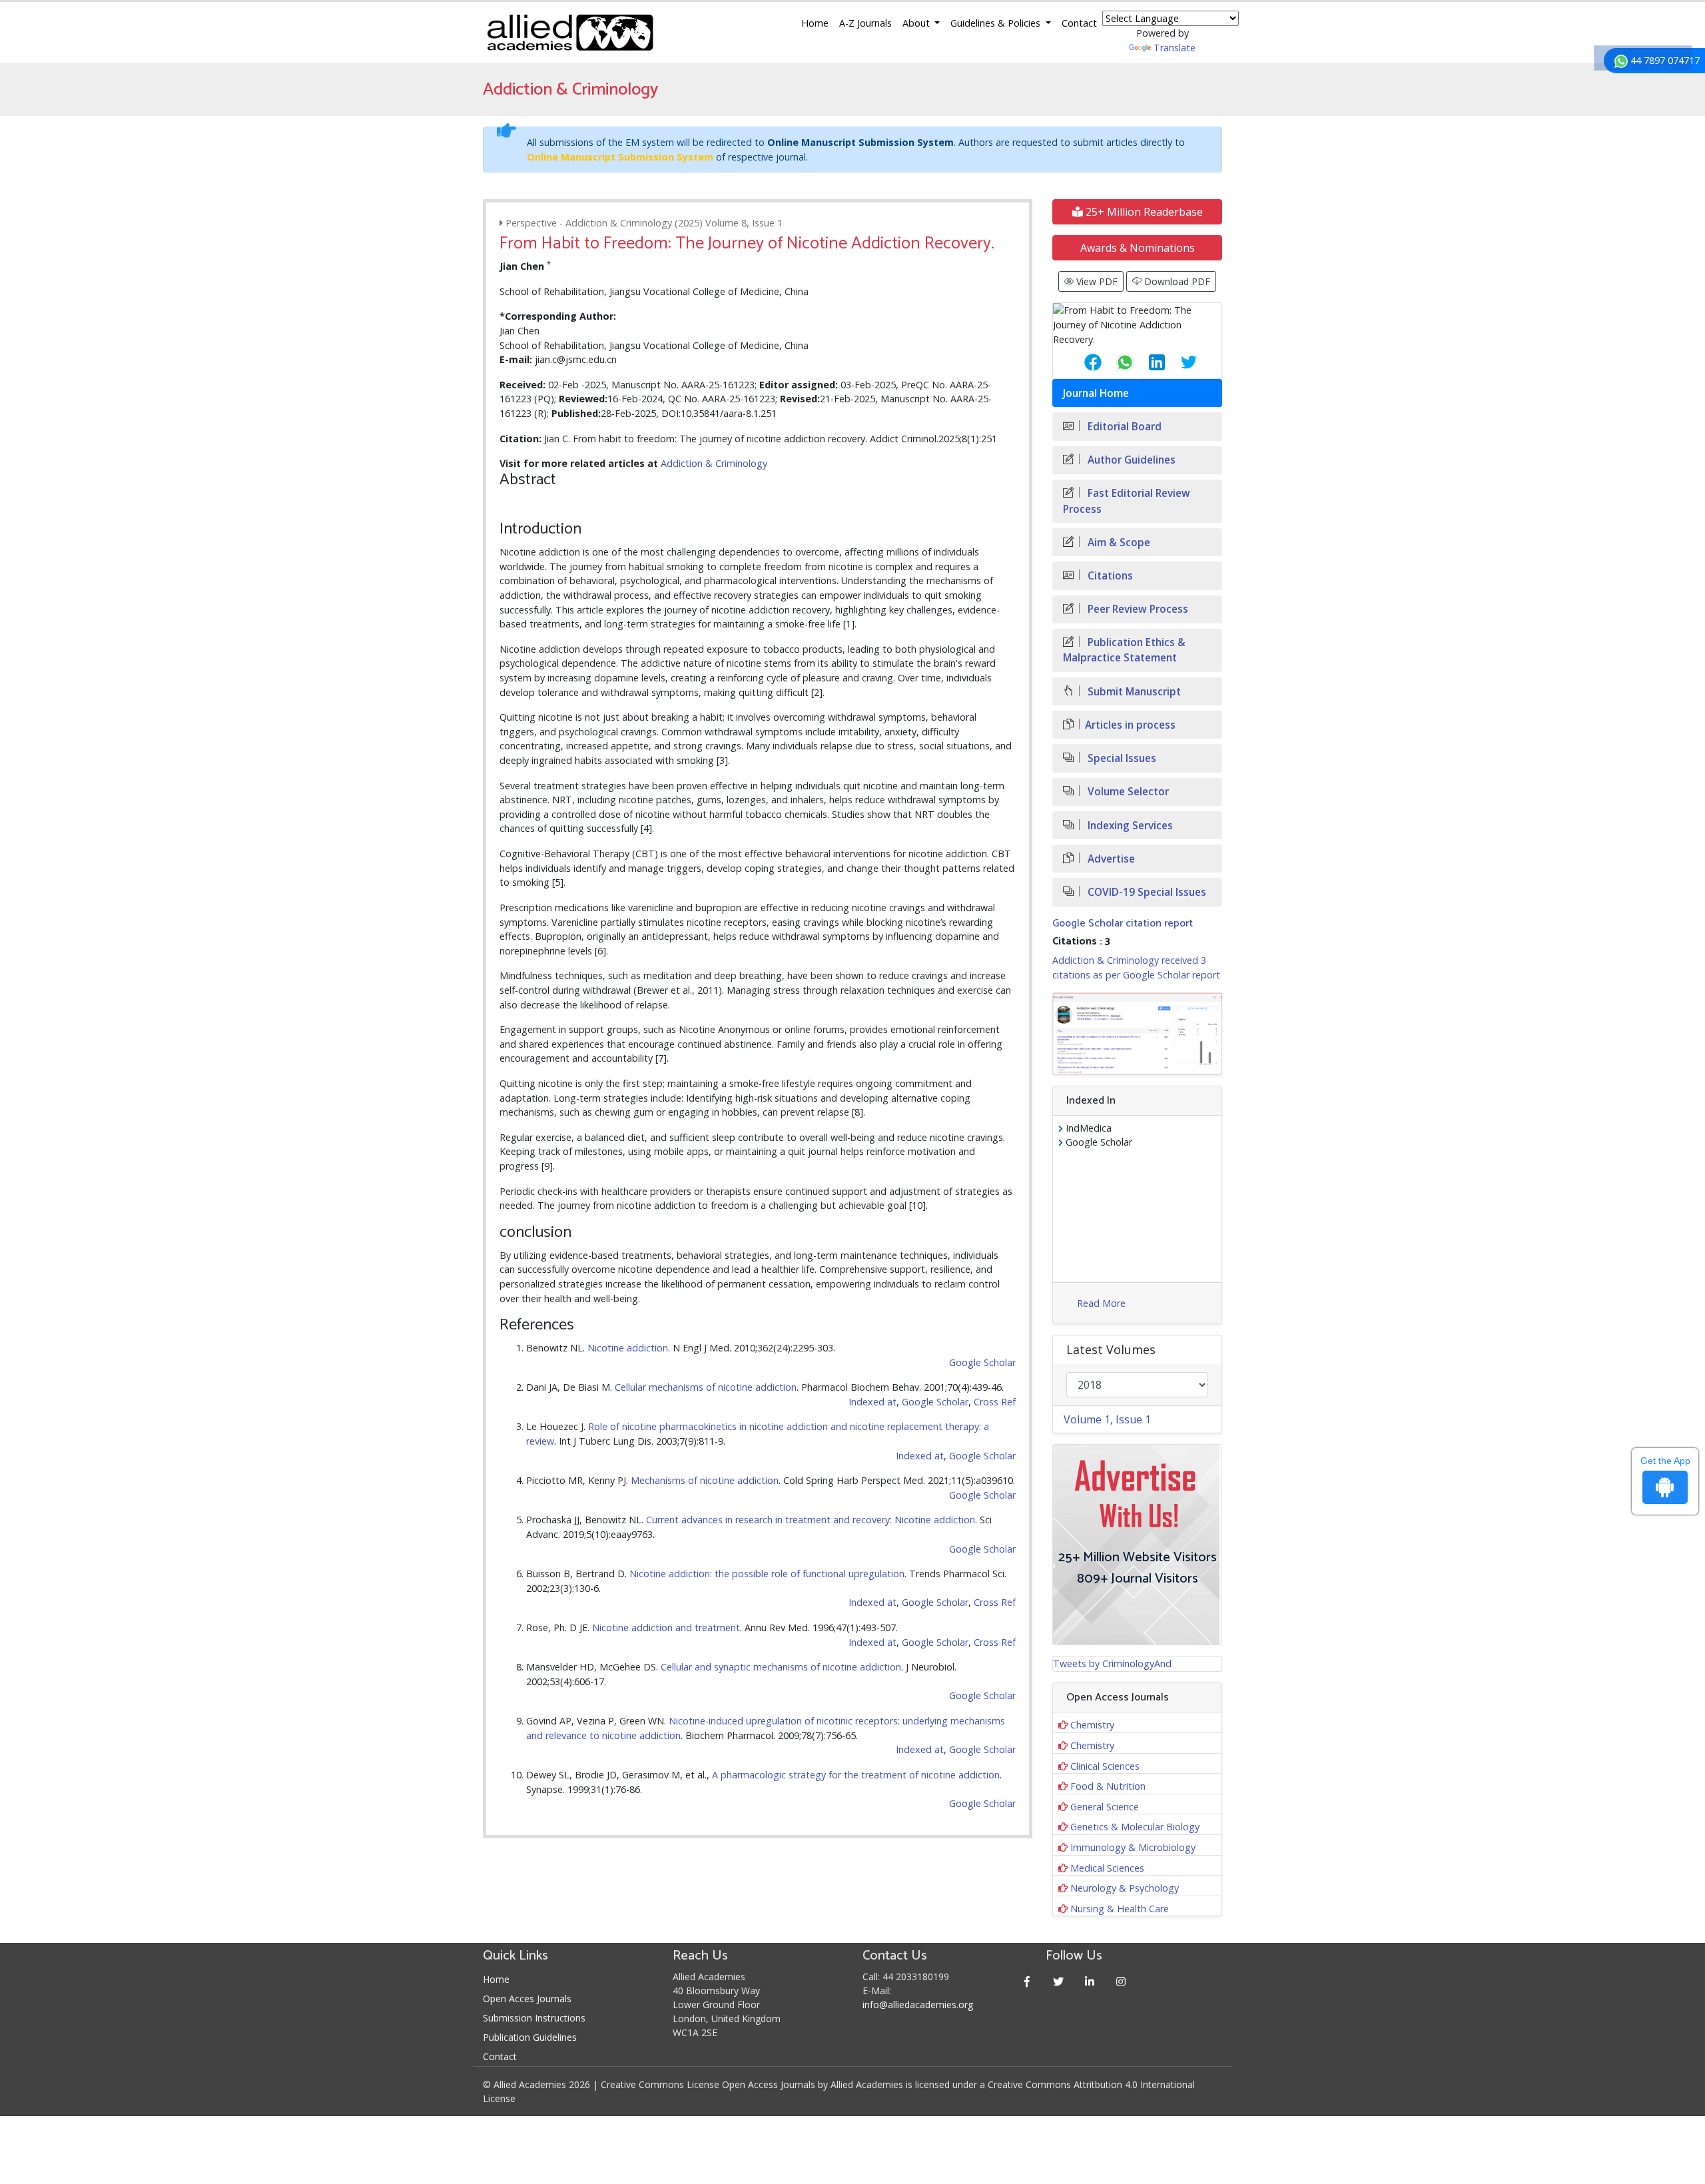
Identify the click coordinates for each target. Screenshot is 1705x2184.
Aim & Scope (1118, 543)
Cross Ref (995, 1402)
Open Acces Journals (527, 1999)
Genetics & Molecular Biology (1135, 1827)
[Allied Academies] (570, 33)
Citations (1109, 576)
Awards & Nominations (1138, 248)
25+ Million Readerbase (1143, 212)
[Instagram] (1121, 1981)
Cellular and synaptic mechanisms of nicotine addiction (781, 1667)
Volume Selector (1127, 792)
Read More (1101, 1303)
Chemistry (1092, 1725)
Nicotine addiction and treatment (666, 1628)
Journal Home (1096, 393)
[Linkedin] (1090, 1981)
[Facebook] (1027, 1981)
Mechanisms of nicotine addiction (705, 1480)
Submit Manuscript (1133, 692)
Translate (1175, 48)
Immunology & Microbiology (1133, 1847)
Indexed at (872, 1402)
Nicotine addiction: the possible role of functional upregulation (767, 1574)
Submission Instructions (534, 2018)
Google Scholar (982, 1362)
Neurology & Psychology (1125, 1888)
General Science (1105, 1807)
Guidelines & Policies (997, 23)
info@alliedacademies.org (918, 2004)
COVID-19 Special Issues (1146, 892)
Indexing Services (1129, 826)
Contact (1079, 23)
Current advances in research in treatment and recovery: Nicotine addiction (811, 1520)
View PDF (1096, 281)
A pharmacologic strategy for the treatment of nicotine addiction (856, 1775)
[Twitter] (1059, 1981)
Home (815, 23)
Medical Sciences (1107, 1868)
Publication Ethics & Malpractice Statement (1124, 650)
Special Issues (1121, 758)
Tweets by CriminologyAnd (1112, 1663)
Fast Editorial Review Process (1127, 501)
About (917, 23)
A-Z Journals (865, 23)
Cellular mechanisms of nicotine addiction (706, 1387)
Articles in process (1130, 725)
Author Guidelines (1130, 460)
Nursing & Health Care (1120, 1909)
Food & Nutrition (1108, 1786)
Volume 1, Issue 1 (1107, 1419)
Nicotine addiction (628, 1348)
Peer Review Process (1137, 609)
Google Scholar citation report (1123, 923)
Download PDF (1176, 281)
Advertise (1110, 859)
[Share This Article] (1082, 362)
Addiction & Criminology (714, 463)
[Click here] (1137, 1034)
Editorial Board (1123, 427)
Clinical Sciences (1105, 1766)
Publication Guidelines (530, 2037)
